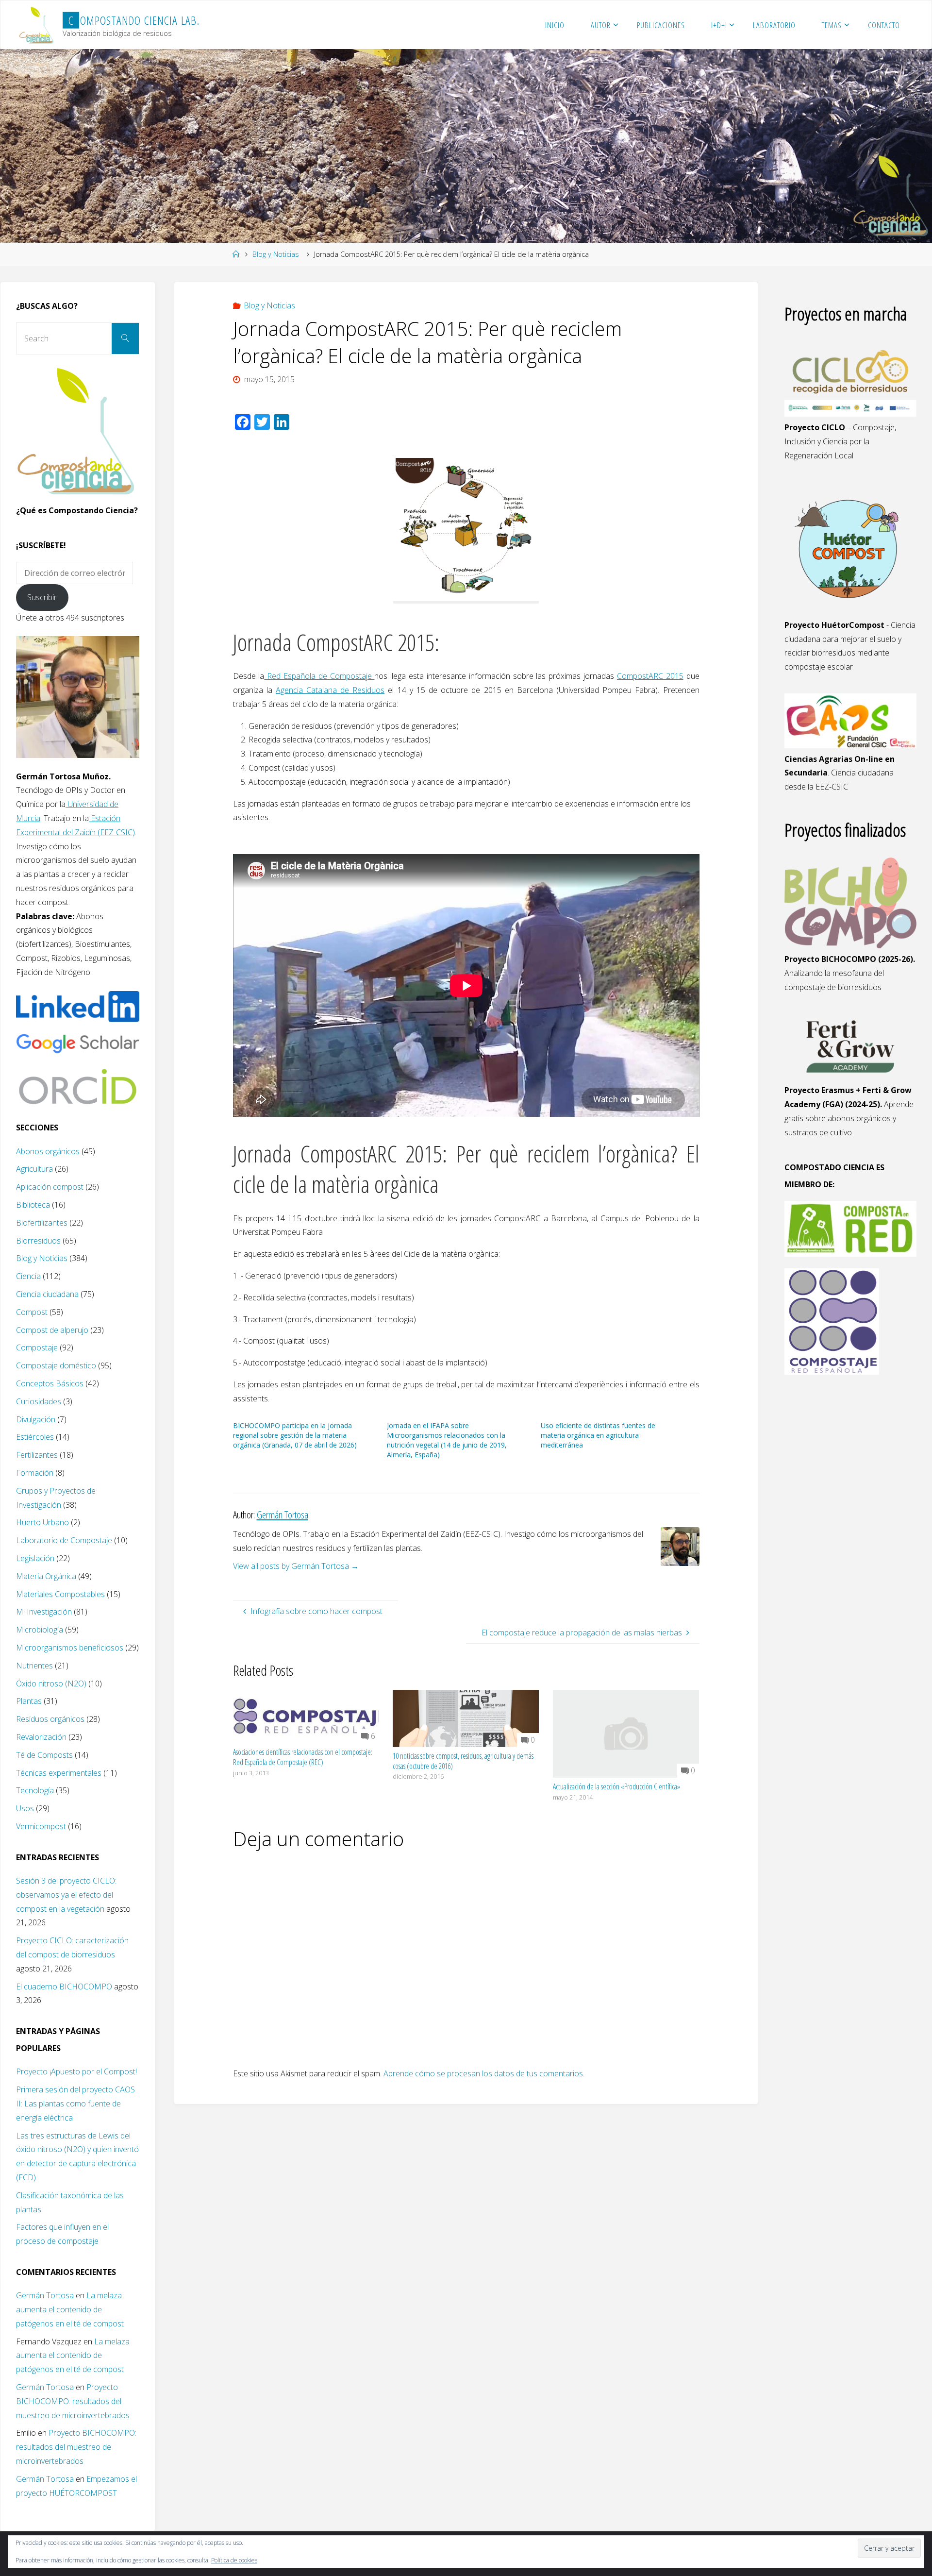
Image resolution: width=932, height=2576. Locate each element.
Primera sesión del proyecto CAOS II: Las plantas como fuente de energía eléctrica (75, 2104)
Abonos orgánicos (48, 1151)
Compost (32, 1312)
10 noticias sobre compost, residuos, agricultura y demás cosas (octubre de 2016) (463, 1761)
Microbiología (40, 1630)
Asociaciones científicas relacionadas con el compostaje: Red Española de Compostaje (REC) (303, 1757)
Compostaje (37, 1347)
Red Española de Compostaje (319, 676)
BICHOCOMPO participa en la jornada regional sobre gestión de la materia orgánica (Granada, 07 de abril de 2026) (295, 1435)
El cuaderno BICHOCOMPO (64, 1987)
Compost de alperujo (52, 1330)
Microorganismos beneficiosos (70, 1648)
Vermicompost (41, 1826)
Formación (35, 1473)
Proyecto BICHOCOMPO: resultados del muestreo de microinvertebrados (73, 2401)
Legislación (35, 1558)
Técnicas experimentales (59, 1773)
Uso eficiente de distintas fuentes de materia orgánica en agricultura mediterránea (598, 1435)
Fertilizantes (37, 1455)
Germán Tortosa (45, 2295)
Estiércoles (35, 1437)
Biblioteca (33, 1205)
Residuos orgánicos (50, 1719)
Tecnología (35, 1790)
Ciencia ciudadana (47, 1294)
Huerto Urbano (42, 1522)
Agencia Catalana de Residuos (330, 690)
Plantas (29, 1701)
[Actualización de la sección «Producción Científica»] (626, 1733)
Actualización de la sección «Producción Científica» (616, 1786)
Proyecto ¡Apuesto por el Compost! (76, 2071)
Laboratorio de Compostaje (64, 1540)
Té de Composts (44, 1755)
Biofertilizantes (42, 1223)
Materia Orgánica (46, 1576)
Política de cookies (234, 2560)
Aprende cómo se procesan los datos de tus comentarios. (484, 2073)
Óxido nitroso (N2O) (51, 1684)
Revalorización (41, 1737)
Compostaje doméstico (56, 1365)
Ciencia (28, 1276)
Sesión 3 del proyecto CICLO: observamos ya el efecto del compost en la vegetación (66, 1895)
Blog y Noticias (276, 254)
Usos (25, 1808)
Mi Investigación (44, 1612)
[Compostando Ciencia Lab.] (37, 25)
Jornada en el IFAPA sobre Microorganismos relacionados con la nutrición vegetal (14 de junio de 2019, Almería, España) (447, 1440)
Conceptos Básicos (50, 1383)
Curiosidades (39, 1401)
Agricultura (34, 1169)
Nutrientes (34, 1666)
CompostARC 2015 (650, 676)
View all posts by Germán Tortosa (296, 1566)
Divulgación (36, 1419)
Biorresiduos (38, 1241)
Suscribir (42, 597)
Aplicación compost (50, 1187)
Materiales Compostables (60, 1594)
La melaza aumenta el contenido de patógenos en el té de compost (70, 2309)
